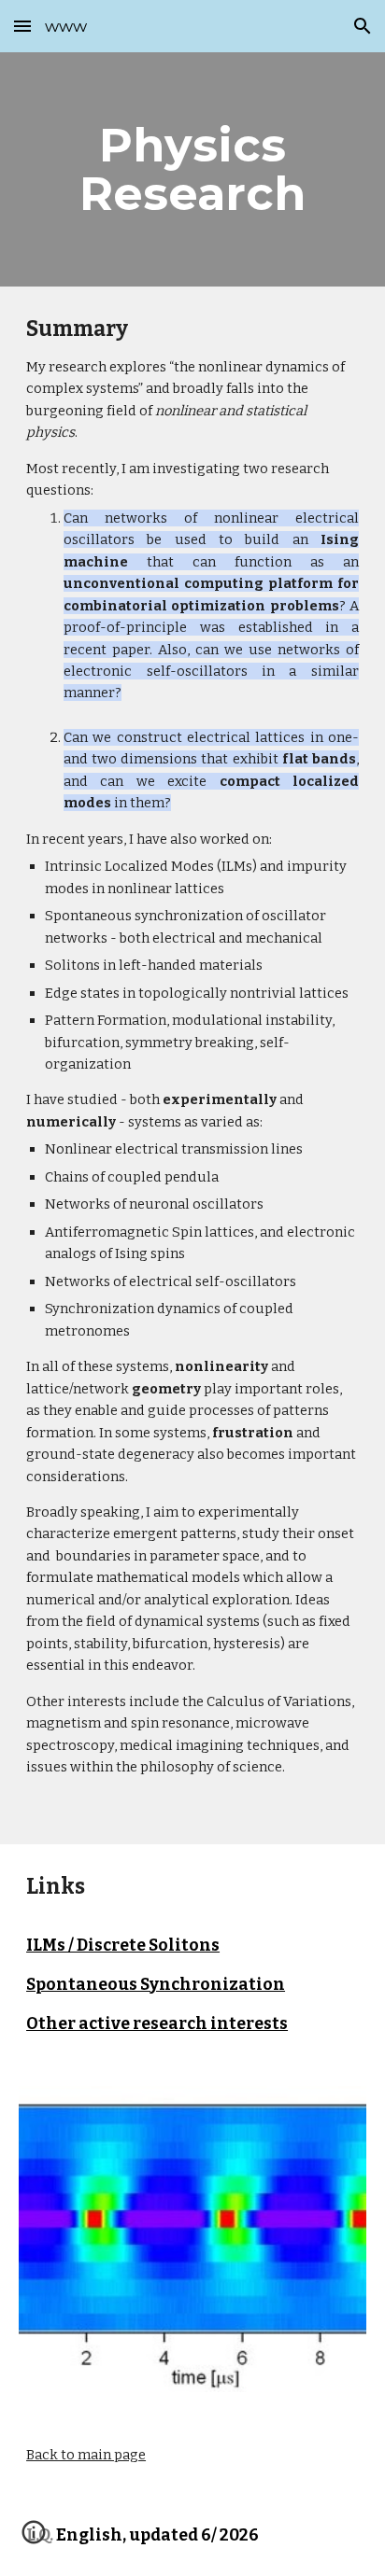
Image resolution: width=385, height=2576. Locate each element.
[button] (22, 26)
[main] (192, 169)
